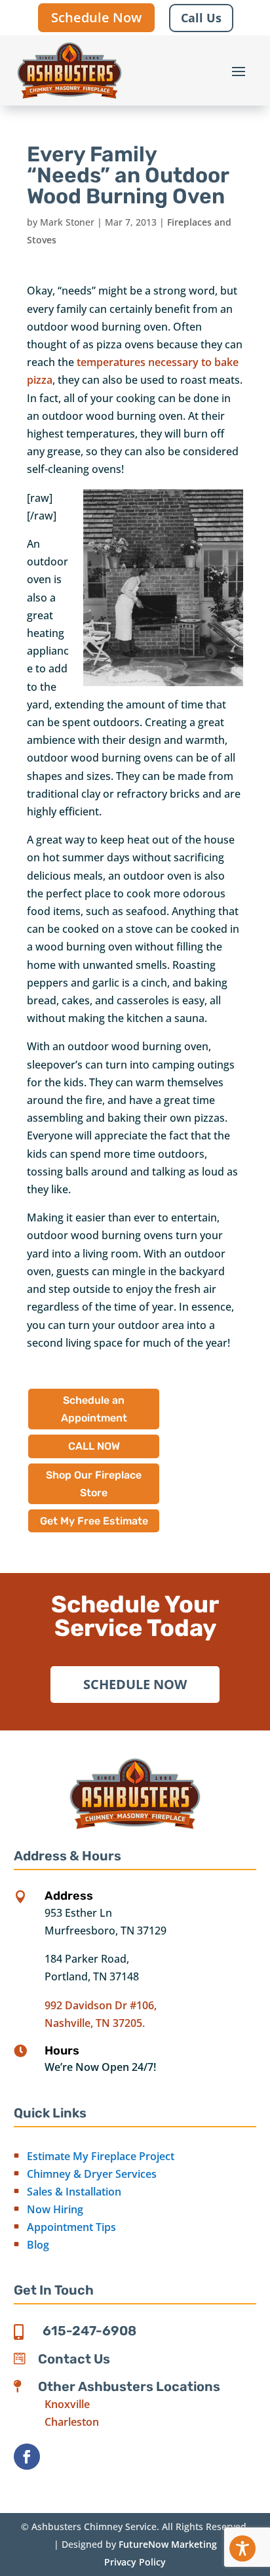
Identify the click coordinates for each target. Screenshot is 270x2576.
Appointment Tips (71, 2227)
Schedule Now (96, 17)
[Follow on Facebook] (27, 2457)
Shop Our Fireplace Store (94, 1484)
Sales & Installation (74, 2192)
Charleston (72, 2422)
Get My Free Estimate (94, 1521)
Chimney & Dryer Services (92, 2174)
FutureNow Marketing (168, 2544)
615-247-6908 (89, 2331)
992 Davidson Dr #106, (101, 2005)
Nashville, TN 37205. (95, 2023)
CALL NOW (94, 1446)
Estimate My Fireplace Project (101, 2156)
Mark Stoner (67, 222)
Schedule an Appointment (94, 1409)
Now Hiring (55, 2209)
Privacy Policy (135, 2562)
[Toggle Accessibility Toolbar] (242, 2548)
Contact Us (74, 2359)
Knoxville (67, 2404)
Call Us (201, 18)
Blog (38, 2245)
